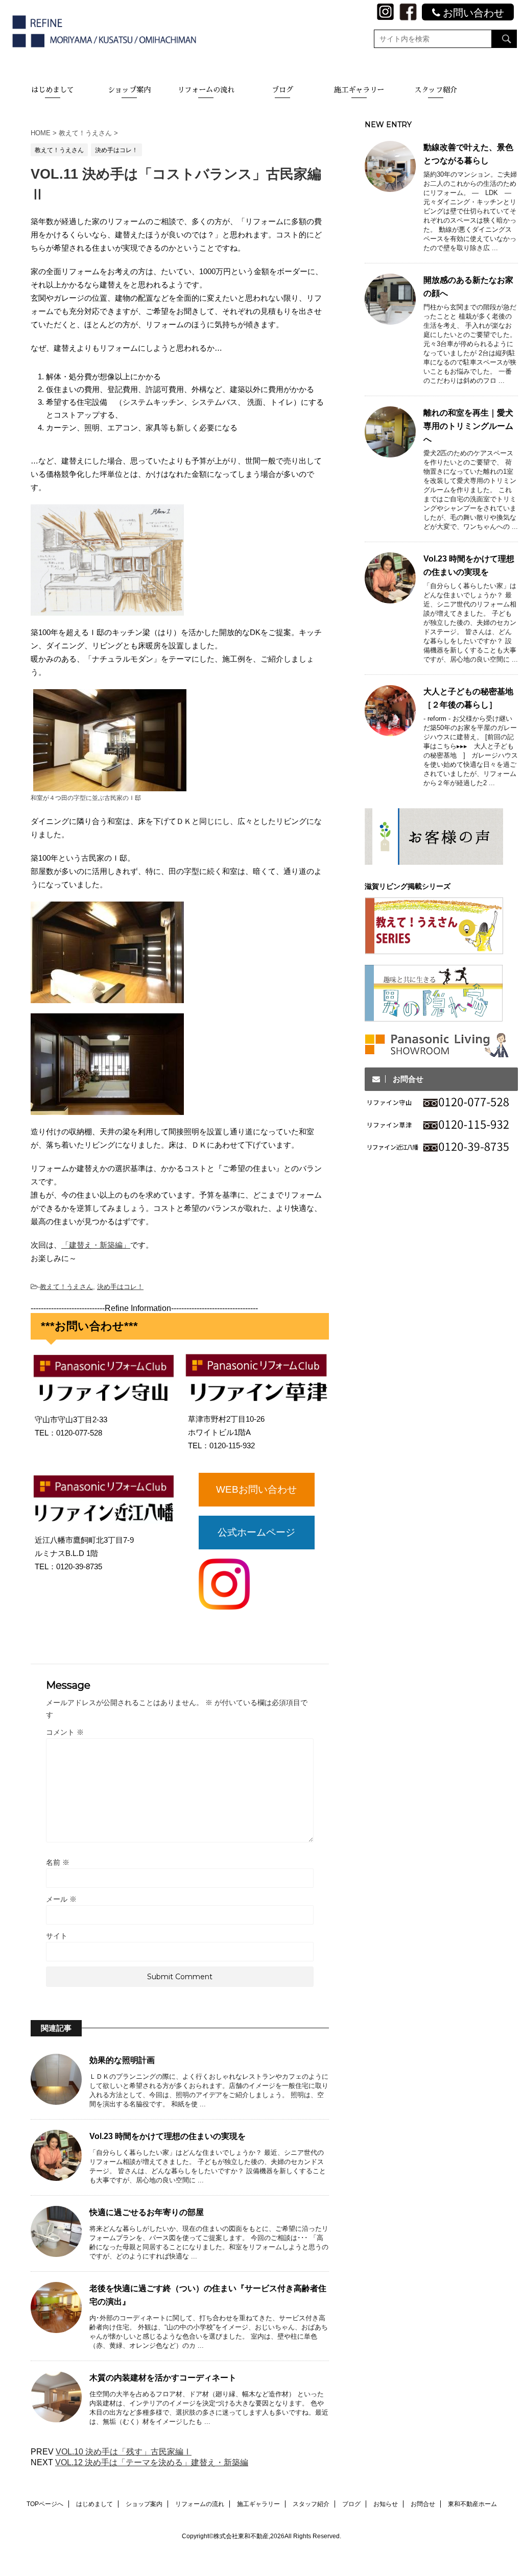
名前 (58, 1862)
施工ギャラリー (359, 90)
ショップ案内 (129, 90)
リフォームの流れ (206, 90)
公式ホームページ (256, 1532)
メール (61, 1899)
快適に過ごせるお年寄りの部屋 (147, 2212)
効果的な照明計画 (122, 2060)
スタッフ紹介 (436, 90)
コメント (65, 1732)
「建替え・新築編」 (96, 1245)
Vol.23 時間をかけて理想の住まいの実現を (168, 2136)
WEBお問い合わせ (256, 1489)
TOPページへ (45, 2504)
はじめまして (53, 90)
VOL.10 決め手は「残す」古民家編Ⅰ (124, 2452)
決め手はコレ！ (120, 1287)
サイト (57, 1936)
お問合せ (423, 2504)
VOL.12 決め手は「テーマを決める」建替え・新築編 (152, 2462)
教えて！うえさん (66, 1287)
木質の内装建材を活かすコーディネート (163, 2378)
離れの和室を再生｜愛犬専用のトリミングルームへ (468, 426)
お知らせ (386, 2504)
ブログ (282, 90)
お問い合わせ (472, 13)
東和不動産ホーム (472, 2504)
